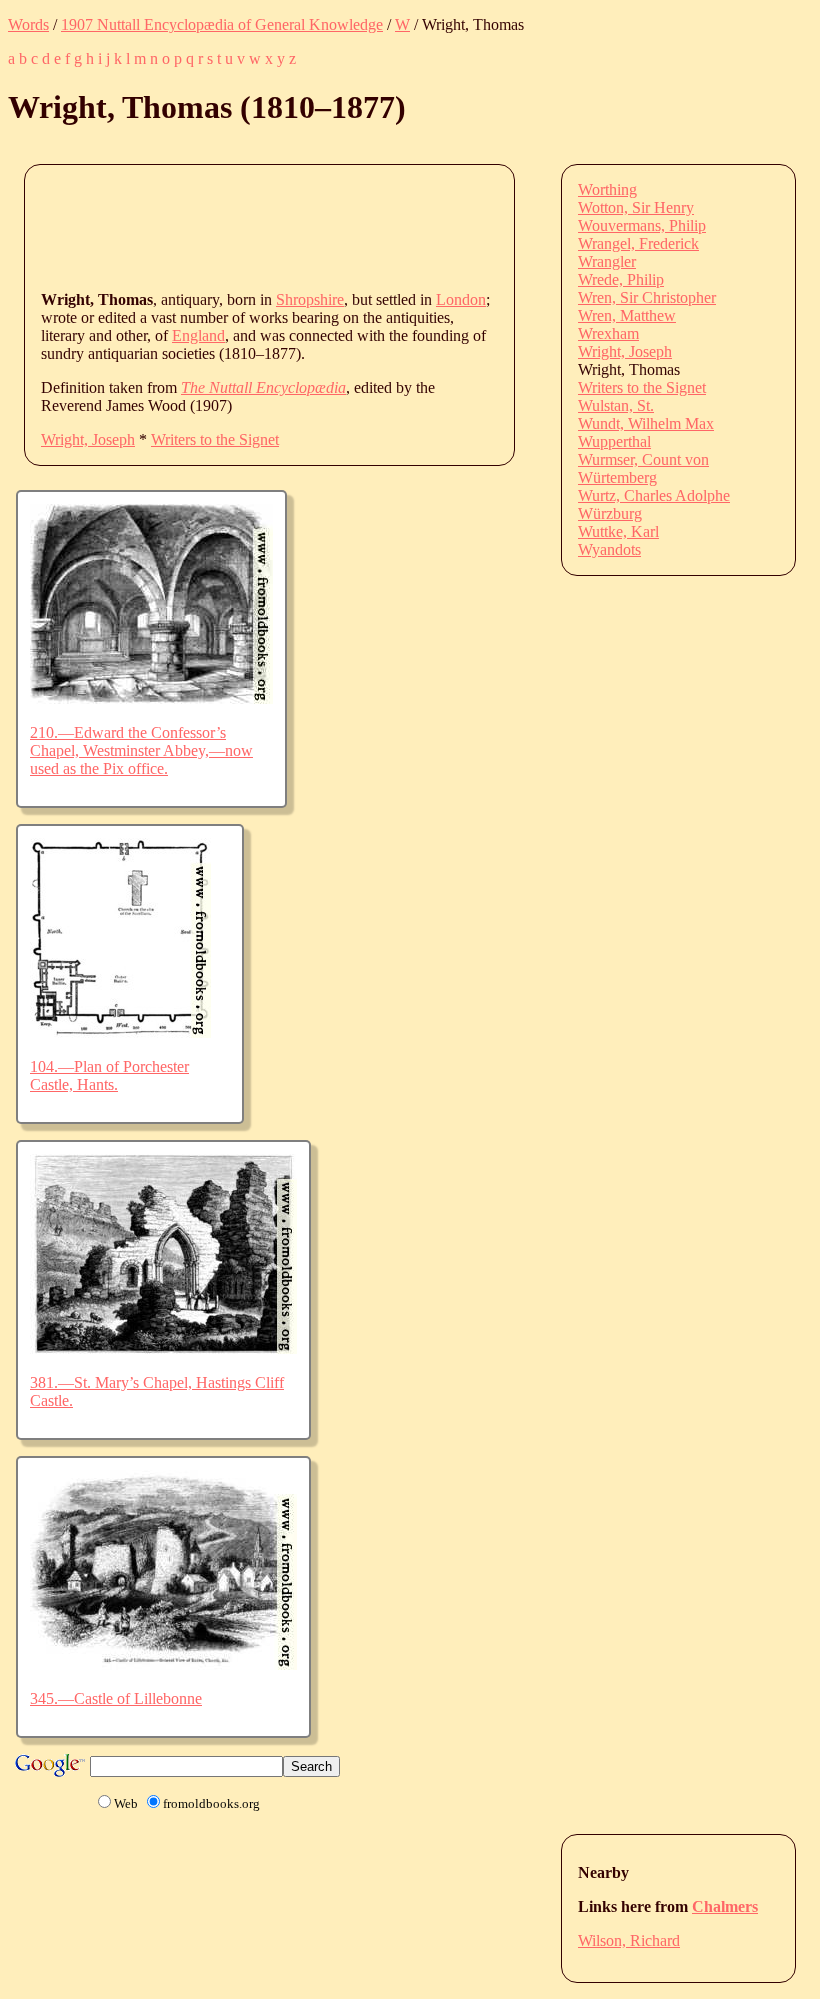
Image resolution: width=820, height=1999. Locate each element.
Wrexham (608, 333)
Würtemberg (617, 477)
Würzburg (610, 513)
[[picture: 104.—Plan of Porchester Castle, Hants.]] (120, 1032)
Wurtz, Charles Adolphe (654, 495)
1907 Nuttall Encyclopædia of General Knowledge (222, 24)
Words (28, 24)
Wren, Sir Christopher (647, 297)
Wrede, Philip (621, 279)
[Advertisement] (405, 226)
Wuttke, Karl (618, 531)
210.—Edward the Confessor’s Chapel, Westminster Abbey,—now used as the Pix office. (141, 750)
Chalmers (725, 1906)
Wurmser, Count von (643, 459)
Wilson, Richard (629, 1940)
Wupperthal (614, 441)
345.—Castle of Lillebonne (116, 1698)
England (198, 335)
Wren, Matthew (627, 315)
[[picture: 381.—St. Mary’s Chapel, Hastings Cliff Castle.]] (163, 1348)
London (461, 299)
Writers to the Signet (215, 439)
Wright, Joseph (88, 439)
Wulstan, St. (616, 405)
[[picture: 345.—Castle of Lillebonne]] (163, 1664)
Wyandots (609, 549)
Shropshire (310, 299)
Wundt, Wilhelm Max (646, 423)
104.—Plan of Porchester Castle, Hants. (109, 1075)
